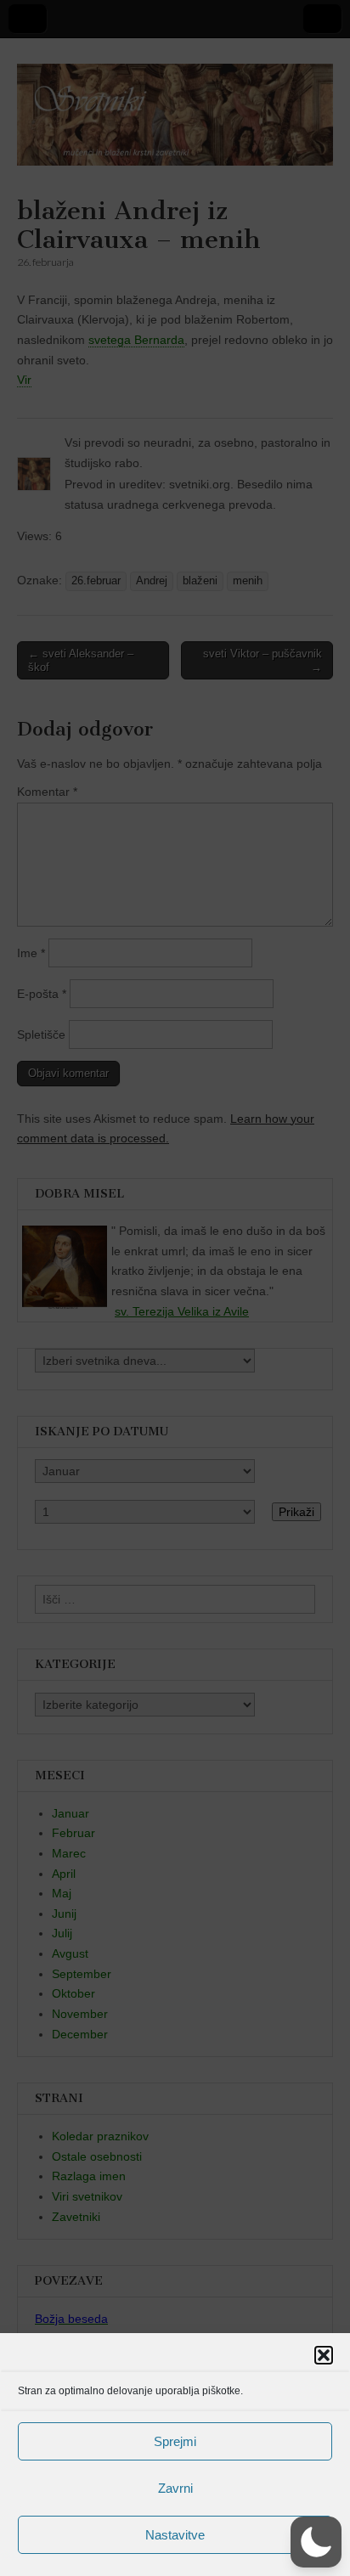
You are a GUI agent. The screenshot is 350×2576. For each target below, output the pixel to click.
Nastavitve (175, 2535)
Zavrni (175, 2488)
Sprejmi (175, 2441)
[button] (324, 2355)
